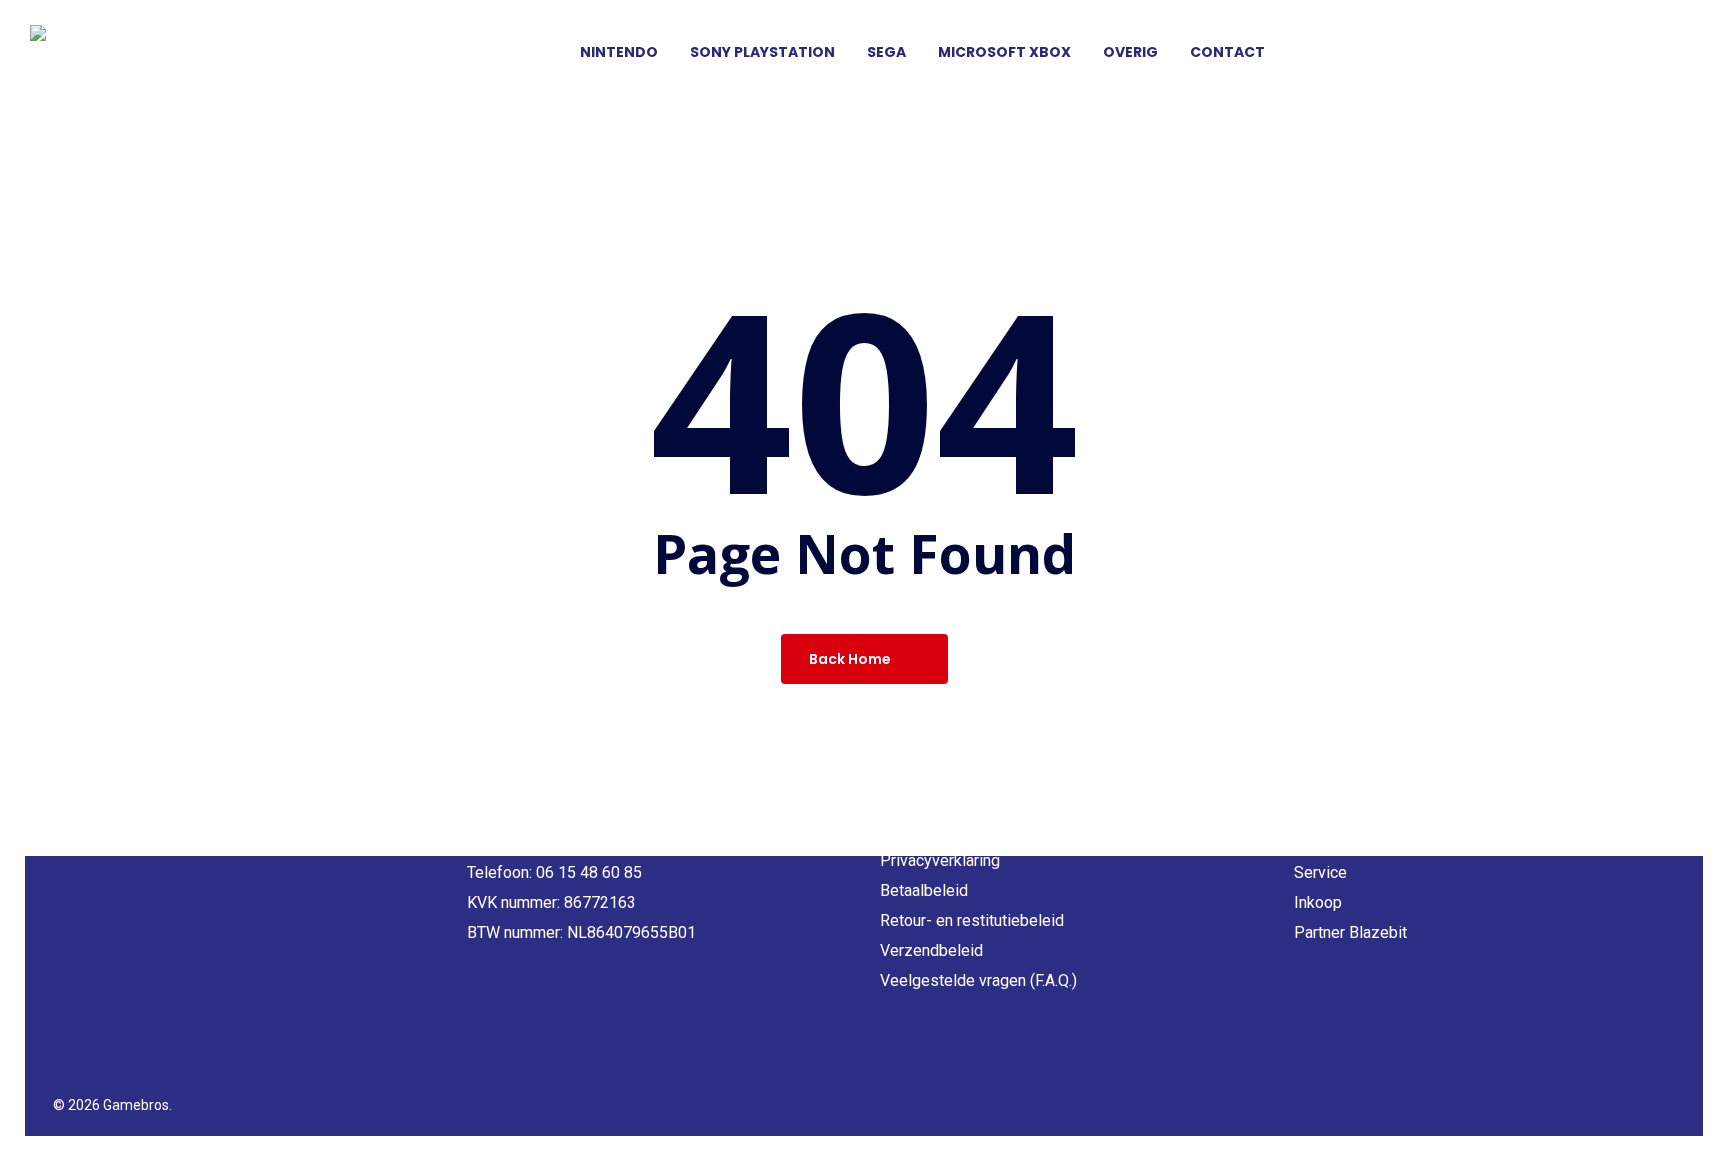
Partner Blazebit (1350, 932)
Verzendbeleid (931, 950)
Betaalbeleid (924, 890)
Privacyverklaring (940, 860)
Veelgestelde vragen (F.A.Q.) (978, 980)
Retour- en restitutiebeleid (972, 920)
